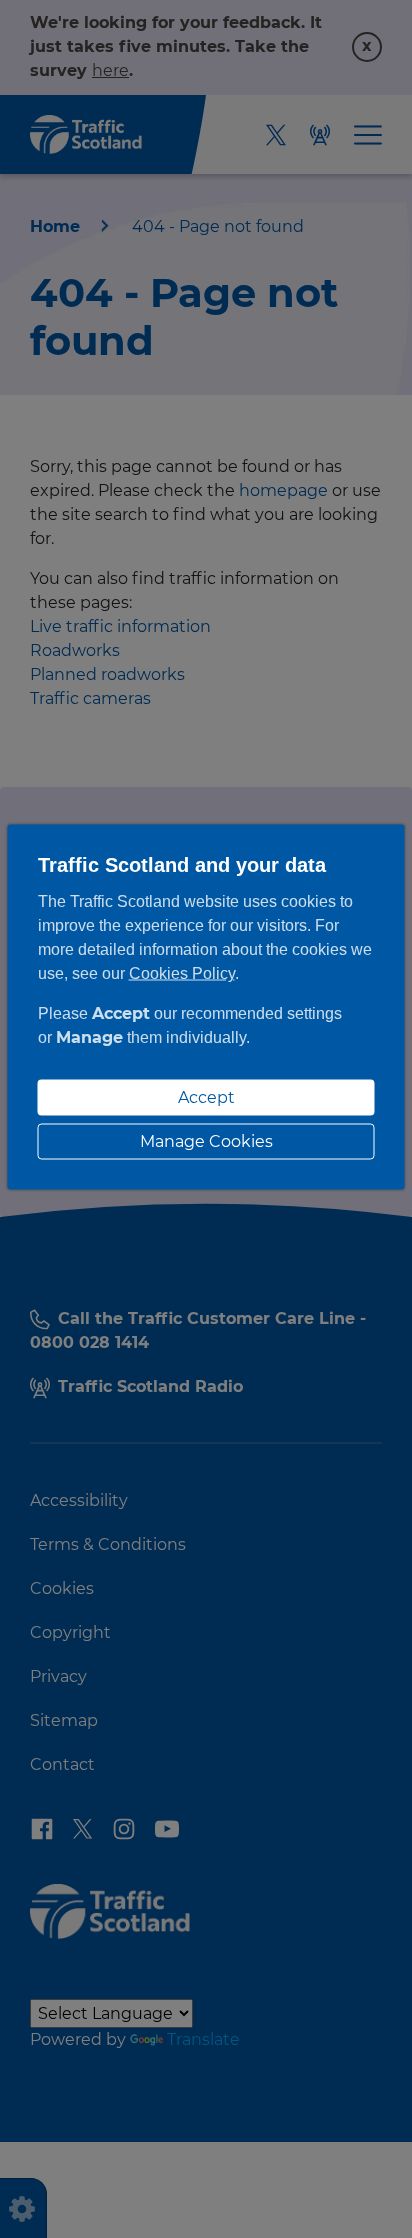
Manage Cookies (206, 1141)
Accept (206, 1097)
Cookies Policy (182, 973)
